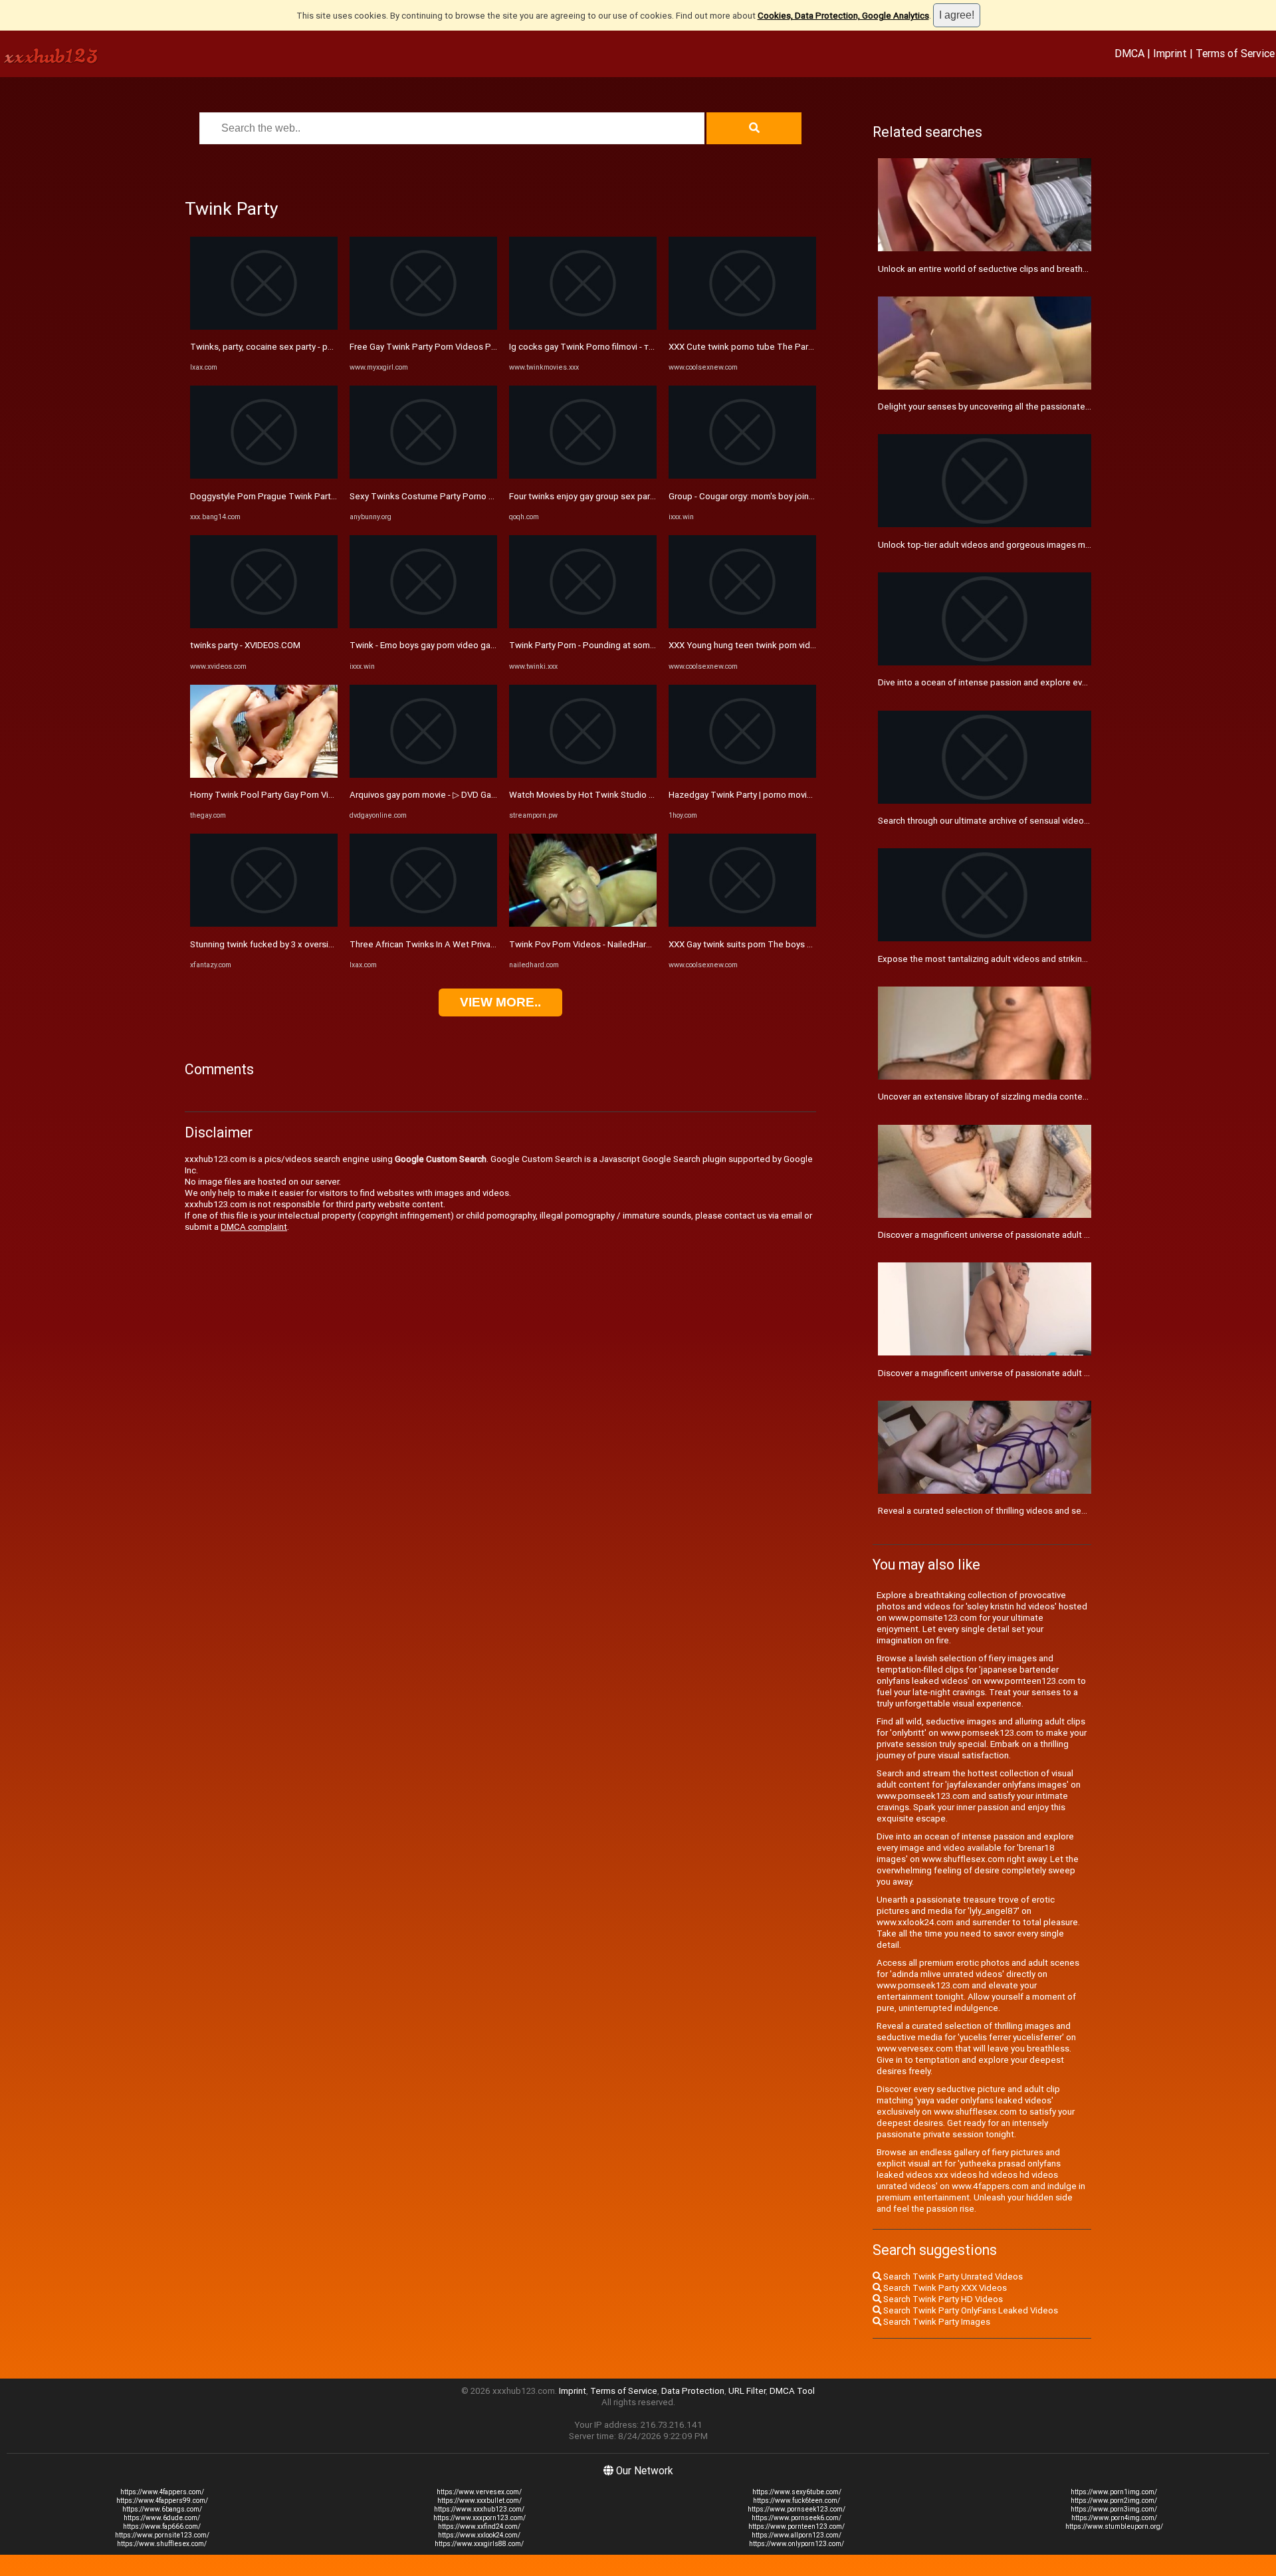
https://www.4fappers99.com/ (162, 2501)
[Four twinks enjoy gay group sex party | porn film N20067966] (583, 476)
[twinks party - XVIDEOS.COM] (264, 625)
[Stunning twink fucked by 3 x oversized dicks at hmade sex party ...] (264, 924)
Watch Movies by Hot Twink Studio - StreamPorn (605, 795)
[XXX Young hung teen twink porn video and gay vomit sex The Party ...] (742, 625)
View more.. (500, 1002)
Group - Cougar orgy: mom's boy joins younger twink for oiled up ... (797, 496)
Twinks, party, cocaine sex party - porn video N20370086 (301, 347)
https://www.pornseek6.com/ (797, 2518)
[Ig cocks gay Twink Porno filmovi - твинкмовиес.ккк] (583, 327)
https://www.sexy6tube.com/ (797, 2492)
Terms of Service (1235, 53)
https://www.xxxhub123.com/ (479, 2509)
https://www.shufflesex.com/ (162, 2544)
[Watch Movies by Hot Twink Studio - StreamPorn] (583, 775)
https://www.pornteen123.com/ (797, 2526)
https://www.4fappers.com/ (162, 2492)
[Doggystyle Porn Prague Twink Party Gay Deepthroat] (264, 476)
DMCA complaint (254, 1227)
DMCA (1129, 53)
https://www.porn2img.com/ (1114, 2501)
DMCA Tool (792, 2391)
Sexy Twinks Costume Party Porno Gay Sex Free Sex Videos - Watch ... (488, 496)
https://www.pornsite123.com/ (162, 2535)
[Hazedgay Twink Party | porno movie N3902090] (742, 775)
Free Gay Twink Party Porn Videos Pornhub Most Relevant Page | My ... (488, 347)
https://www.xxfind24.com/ (479, 2526)
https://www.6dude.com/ (162, 2518)
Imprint (1170, 53)
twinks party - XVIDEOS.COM (245, 645)
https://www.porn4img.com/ (1114, 2518)
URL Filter (747, 2391)
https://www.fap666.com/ (162, 2526)
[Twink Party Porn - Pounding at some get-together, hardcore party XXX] (583, 625)
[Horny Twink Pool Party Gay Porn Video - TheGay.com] (264, 775)
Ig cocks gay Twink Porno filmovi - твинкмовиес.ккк (612, 347)
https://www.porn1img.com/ (1114, 2492)
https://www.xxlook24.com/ (479, 2535)
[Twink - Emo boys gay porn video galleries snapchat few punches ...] (423, 625)
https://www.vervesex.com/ (479, 2492)
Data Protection (693, 2391)
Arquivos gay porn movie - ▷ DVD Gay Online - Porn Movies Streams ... (485, 795)
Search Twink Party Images (936, 2322)
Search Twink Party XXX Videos (944, 2288)
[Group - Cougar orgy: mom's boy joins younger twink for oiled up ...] (742, 476)
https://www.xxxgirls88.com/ (479, 2544)
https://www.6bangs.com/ (162, 2509)
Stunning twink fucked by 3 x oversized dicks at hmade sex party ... (321, 944)
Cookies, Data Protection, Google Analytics (843, 16)
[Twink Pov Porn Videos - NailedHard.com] (583, 924)
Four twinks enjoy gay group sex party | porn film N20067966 (628, 496)
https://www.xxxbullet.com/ (479, 2501)
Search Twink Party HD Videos (942, 2299)
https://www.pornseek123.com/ (797, 2509)
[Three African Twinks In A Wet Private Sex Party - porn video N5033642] (423, 924)
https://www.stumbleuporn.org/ (1114, 2526)
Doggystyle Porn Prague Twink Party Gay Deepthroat (295, 496)
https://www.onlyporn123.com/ (797, 2544)
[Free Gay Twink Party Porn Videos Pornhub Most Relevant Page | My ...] (423, 327)
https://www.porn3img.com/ (1114, 2509)
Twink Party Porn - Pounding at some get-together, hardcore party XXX (648, 645)
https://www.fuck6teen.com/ (797, 2501)
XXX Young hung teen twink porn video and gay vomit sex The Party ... (805, 645)
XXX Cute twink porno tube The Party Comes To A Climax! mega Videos (810, 347)
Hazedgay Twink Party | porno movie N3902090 (762, 795)
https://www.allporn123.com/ (797, 2535)
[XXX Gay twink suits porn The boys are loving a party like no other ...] (742, 924)
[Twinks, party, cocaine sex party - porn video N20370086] (264, 327)
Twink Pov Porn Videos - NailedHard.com (590, 944)
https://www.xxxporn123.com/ (479, 2518)
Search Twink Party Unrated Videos (952, 2277)
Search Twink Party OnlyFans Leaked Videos (970, 2310)
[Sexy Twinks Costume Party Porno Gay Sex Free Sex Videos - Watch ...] (423, 476)
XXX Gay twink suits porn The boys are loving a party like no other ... (800, 944)
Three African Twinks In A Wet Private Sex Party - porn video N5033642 (490, 944)
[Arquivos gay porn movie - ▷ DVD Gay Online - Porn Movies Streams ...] (423, 775)
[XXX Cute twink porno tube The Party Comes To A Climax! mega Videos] (742, 327)
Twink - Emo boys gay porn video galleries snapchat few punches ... (482, 645)
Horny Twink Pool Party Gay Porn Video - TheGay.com (295, 795)
